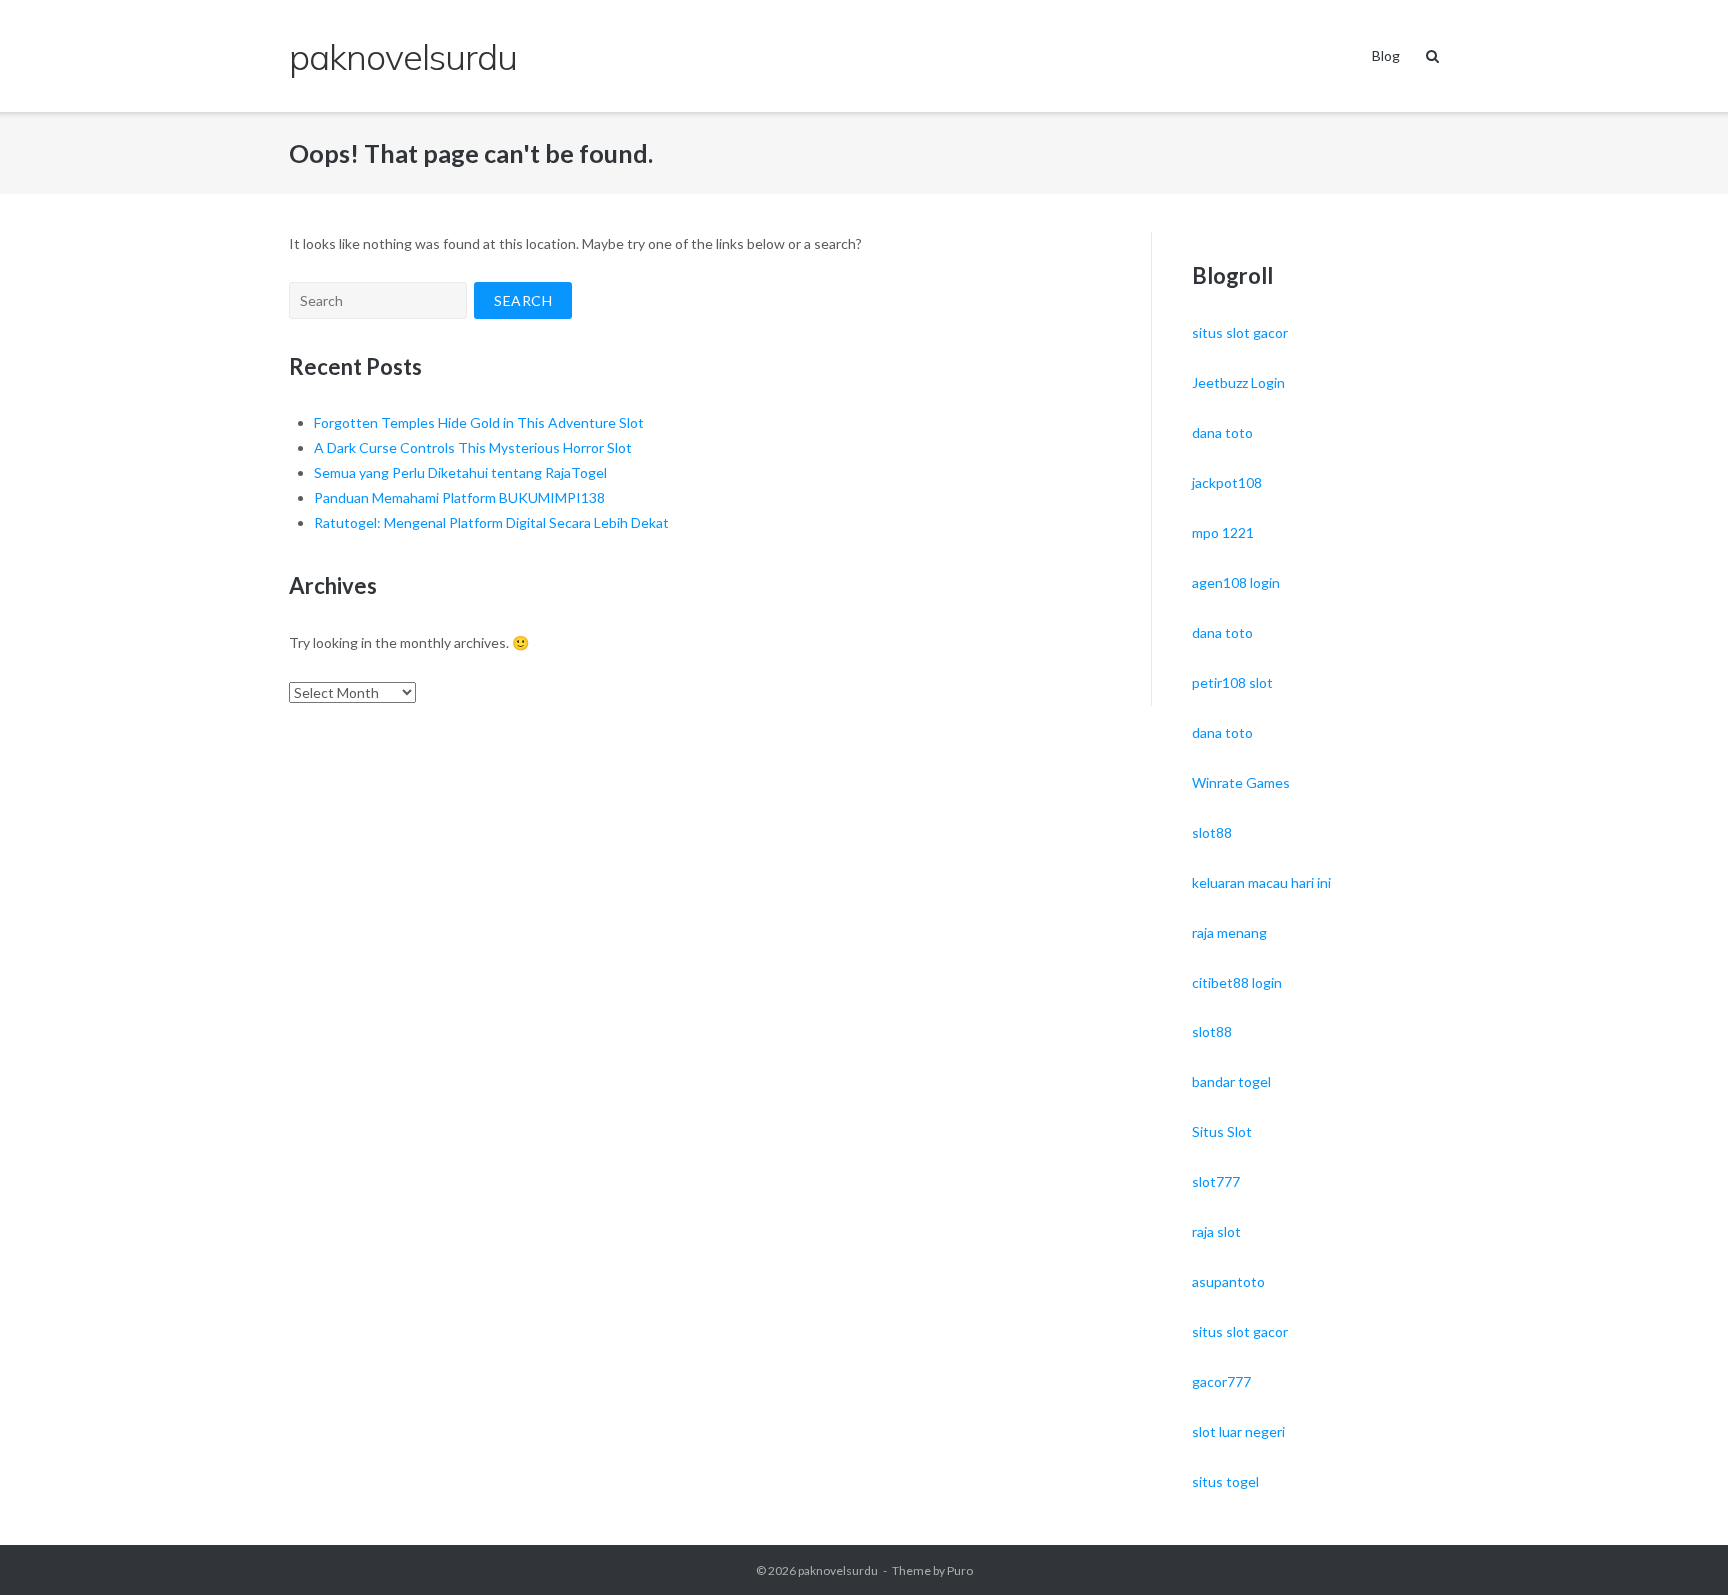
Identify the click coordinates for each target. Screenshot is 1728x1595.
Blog (1386, 55)
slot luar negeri (1238, 1431)
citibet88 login (1237, 982)
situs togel (1225, 1481)
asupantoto (1228, 1281)
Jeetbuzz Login (1238, 382)
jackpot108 (1227, 482)
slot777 (1216, 1181)
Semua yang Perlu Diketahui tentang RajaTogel (460, 472)
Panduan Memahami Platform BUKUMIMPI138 (459, 497)
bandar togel (1231, 1081)
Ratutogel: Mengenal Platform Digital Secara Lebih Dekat (491, 522)
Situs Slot (1222, 1131)
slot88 (1212, 832)
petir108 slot (1232, 682)
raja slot (1216, 1231)
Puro (960, 1570)
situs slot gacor (1240, 332)
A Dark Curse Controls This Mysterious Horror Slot (473, 447)
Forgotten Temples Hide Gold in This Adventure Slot (479, 422)
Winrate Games (1241, 782)
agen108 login (1236, 582)
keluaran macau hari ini (1261, 882)
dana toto (1222, 432)
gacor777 (1221, 1381)
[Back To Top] (1678, 1547)
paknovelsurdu (838, 1570)
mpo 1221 (1223, 532)
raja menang (1229, 932)
